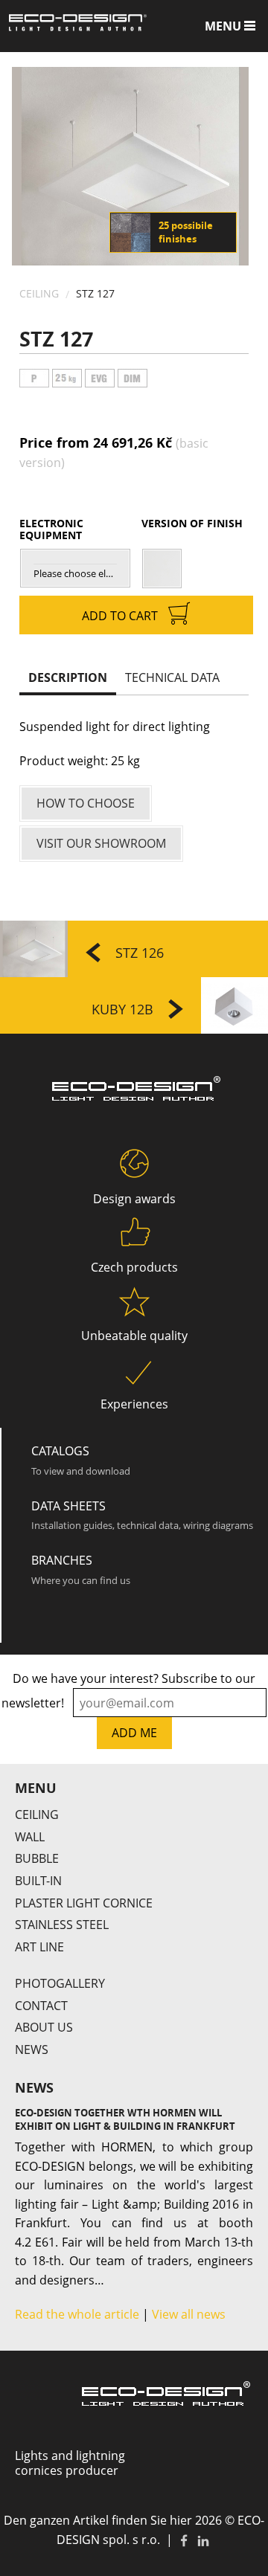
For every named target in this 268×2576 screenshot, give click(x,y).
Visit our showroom (101, 843)
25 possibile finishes (186, 232)
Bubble (37, 1858)
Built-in (38, 1881)
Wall (30, 1837)
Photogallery (60, 1983)
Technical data (172, 677)
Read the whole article (77, 2314)
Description (68, 677)
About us (44, 2027)
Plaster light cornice (84, 1903)
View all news (189, 2314)
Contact (41, 2006)
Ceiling (39, 293)
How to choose (86, 803)
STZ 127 (95, 293)
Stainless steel (62, 1925)
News (32, 2049)
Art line (39, 1947)
